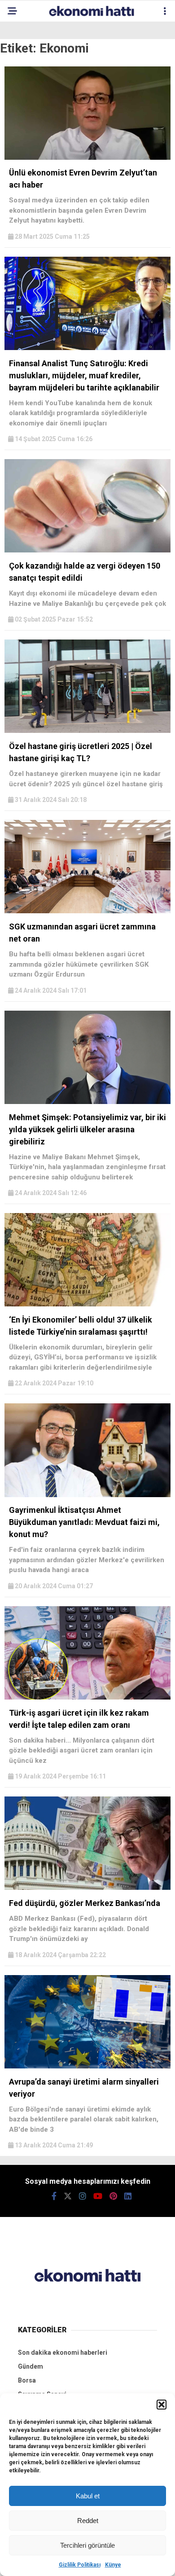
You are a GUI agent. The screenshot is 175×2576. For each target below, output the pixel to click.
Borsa (27, 2380)
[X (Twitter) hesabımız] (68, 2196)
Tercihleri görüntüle (87, 2545)
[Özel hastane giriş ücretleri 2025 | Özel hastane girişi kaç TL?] (87, 731)
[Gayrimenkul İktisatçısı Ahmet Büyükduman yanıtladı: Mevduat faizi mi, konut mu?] (87, 1495)
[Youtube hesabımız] (98, 2196)
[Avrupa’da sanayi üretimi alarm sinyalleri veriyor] (87, 2066)
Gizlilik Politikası (80, 2565)
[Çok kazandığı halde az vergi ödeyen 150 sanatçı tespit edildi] (87, 550)
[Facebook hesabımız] (54, 2196)
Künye (113, 2565)
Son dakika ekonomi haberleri (63, 2353)
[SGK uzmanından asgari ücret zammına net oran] (87, 911)
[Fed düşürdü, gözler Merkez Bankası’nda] (87, 1888)
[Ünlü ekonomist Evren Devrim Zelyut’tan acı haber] (87, 158)
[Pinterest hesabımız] (113, 2196)
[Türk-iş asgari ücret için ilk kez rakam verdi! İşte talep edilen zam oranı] (87, 1697)
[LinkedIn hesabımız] (128, 2196)
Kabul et (88, 2496)
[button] (162, 2405)
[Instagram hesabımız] (83, 2196)
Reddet (88, 2521)
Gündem (31, 2366)
